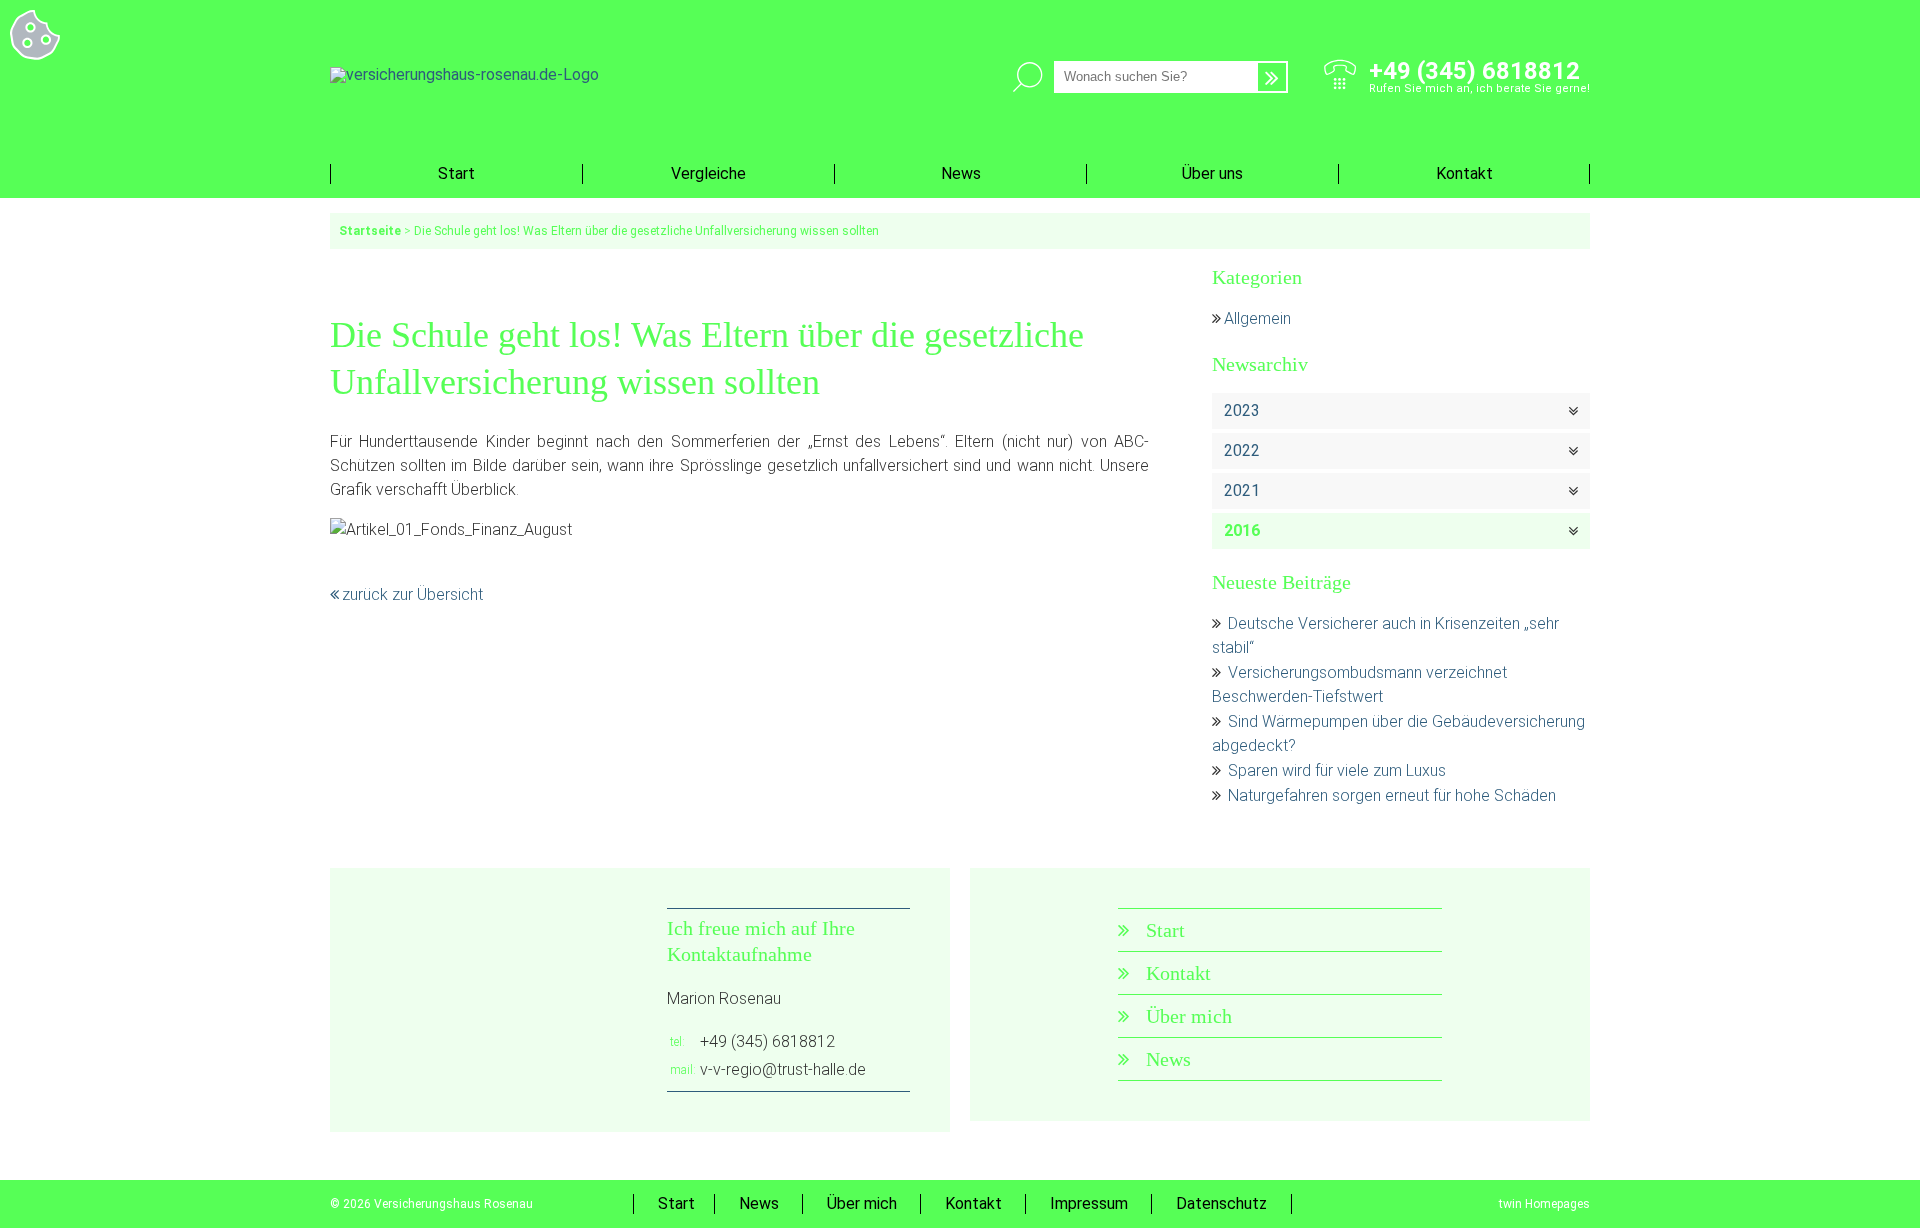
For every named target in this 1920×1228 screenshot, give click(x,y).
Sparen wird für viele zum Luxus (1337, 770)
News (961, 173)
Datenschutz (1221, 1203)
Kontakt (1464, 173)
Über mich (1189, 1016)
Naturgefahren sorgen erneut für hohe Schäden (1392, 795)
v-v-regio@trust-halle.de (783, 1069)
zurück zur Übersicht (412, 594)
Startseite (370, 231)
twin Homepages (1544, 1204)
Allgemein (1257, 318)
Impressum (1089, 1203)
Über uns (1212, 173)
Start (456, 173)
